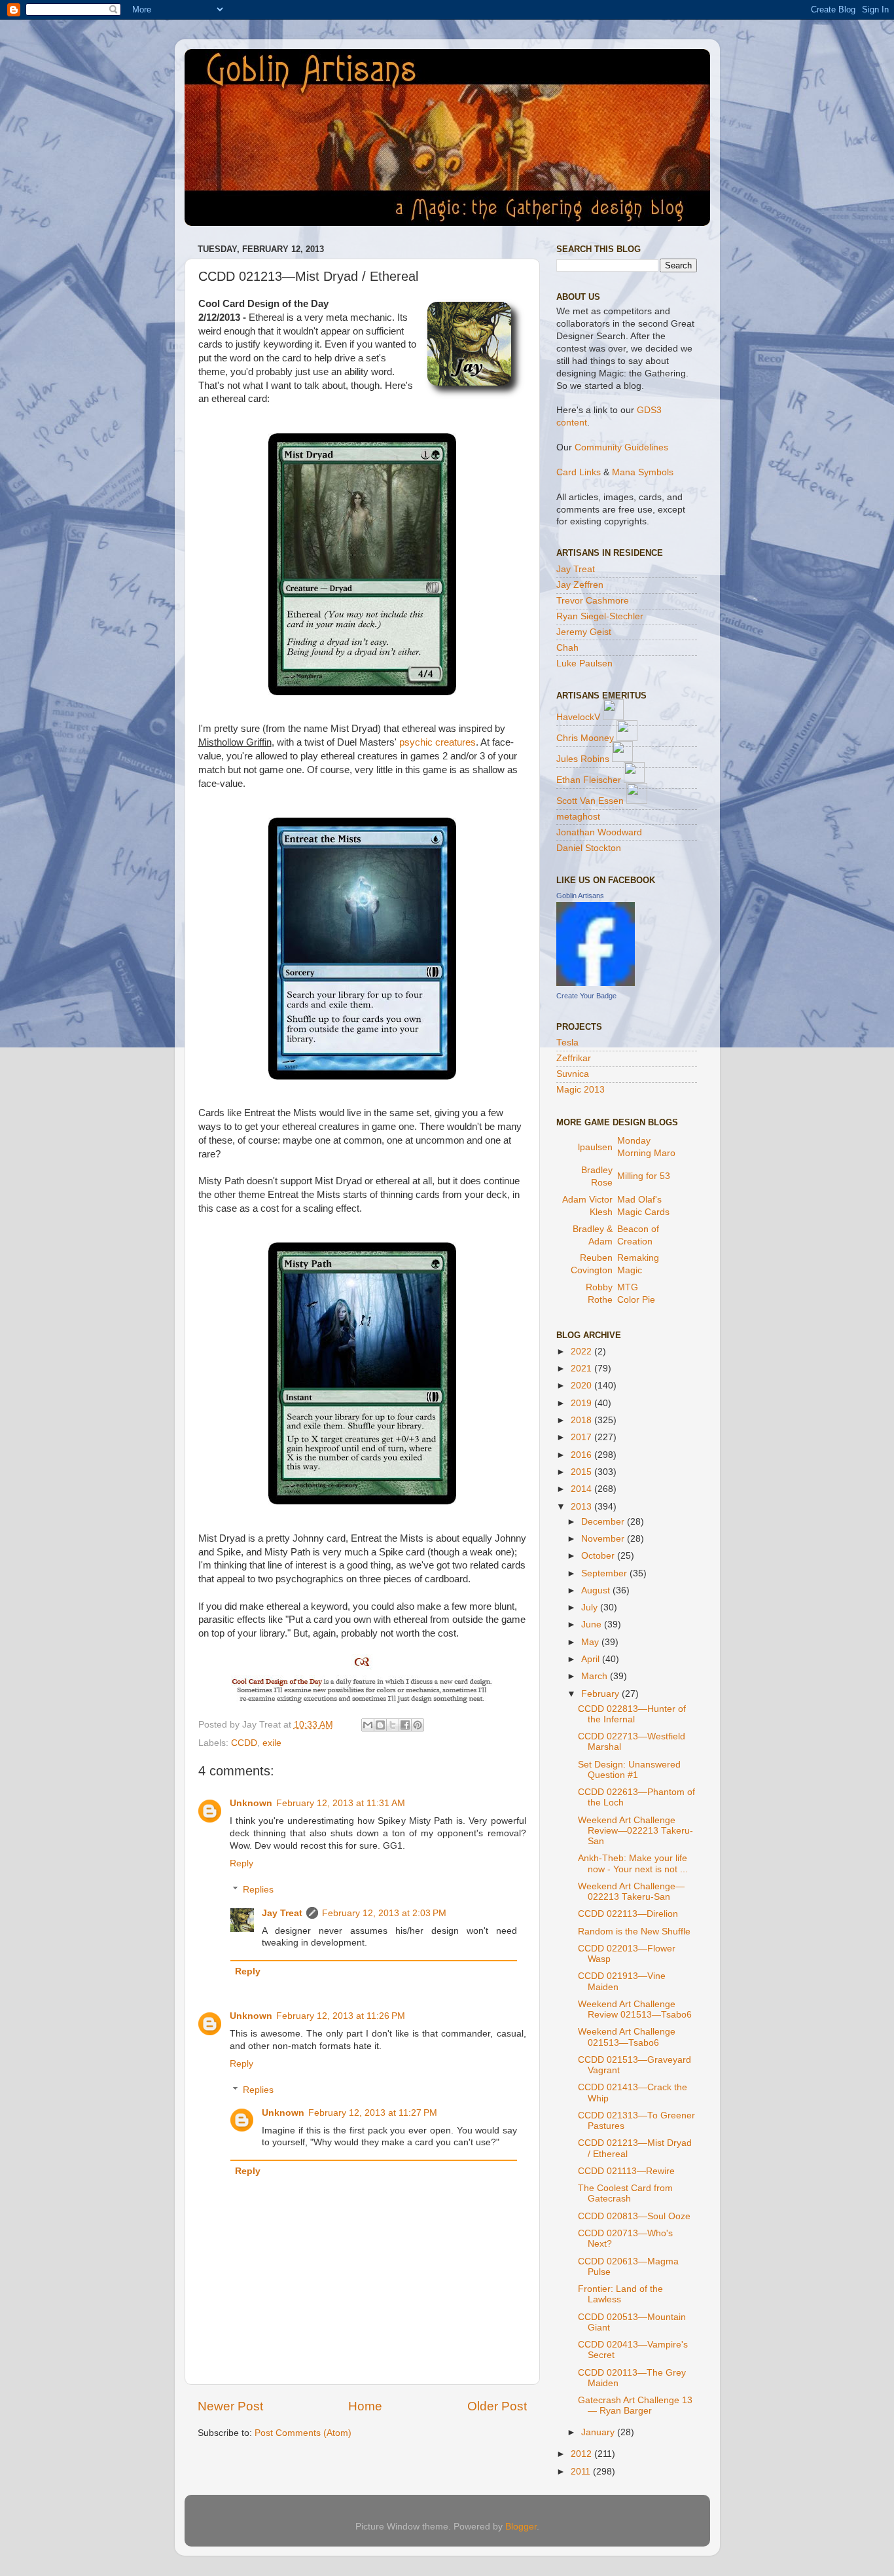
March (596, 1676)
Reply (241, 1863)
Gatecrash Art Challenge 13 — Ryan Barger (635, 2405)
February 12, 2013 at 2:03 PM (384, 1913)
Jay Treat (282, 1913)
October (599, 1556)
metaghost (578, 817)
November (604, 1539)
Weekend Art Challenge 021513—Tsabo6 (627, 2037)
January (599, 2432)
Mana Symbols (643, 472)
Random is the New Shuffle (634, 1932)
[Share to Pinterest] (418, 1725)
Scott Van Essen (590, 801)
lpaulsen (595, 1147)
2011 (582, 2472)
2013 (582, 1507)
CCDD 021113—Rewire (626, 2171)
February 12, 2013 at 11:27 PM (373, 2113)
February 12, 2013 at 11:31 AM (341, 1803)
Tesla (567, 1043)
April (592, 1659)
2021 (582, 1369)
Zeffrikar (574, 1058)
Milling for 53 (644, 1176)
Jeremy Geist (584, 632)
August (597, 1590)
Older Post (497, 2406)
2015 (582, 1472)
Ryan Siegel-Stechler (600, 616)
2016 (582, 1455)
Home (365, 2406)
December (604, 1522)
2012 (582, 2454)
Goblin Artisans (580, 896)
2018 (582, 1420)
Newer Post (230, 2406)
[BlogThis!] (380, 1725)
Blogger (521, 2527)
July (591, 1607)
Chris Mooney (585, 738)
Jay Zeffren (580, 585)
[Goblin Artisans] (596, 983)
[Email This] (368, 1725)
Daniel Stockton (589, 848)
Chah (567, 648)
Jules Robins (583, 759)
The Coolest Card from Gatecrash (625, 2193)
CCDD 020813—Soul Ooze (634, 2216)
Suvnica (573, 1074)
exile (272, 1743)
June (593, 1624)
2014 (582, 1489)
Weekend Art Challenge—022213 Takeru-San (631, 1892)
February (601, 1694)
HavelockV (578, 717)
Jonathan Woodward (599, 832)
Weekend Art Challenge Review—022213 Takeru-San (635, 1831)
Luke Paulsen (584, 663)
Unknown (251, 1803)
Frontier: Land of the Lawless (620, 2294)
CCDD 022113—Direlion (628, 1914)
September (605, 1573)
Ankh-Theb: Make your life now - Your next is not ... (633, 1863)
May (591, 1642)
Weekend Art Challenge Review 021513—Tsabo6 (635, 2009)
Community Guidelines (621, 447)
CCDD (244, 1743)
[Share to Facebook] (405, 1725)
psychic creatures (438, 742)
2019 (582, 1403)
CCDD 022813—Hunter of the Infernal (632, 1714)
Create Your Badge (586, 996)
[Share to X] (393, 1725)
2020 (582, 1386)
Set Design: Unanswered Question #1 (629, 1770)
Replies (258, 1890)
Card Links (579, 472)
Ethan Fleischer (589, 780)
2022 (582, 1351)
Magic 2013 (581, 1090)
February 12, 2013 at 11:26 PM (341, 2016)
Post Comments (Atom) (303, 2433)
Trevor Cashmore (593, 601)
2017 (582, 1437)
